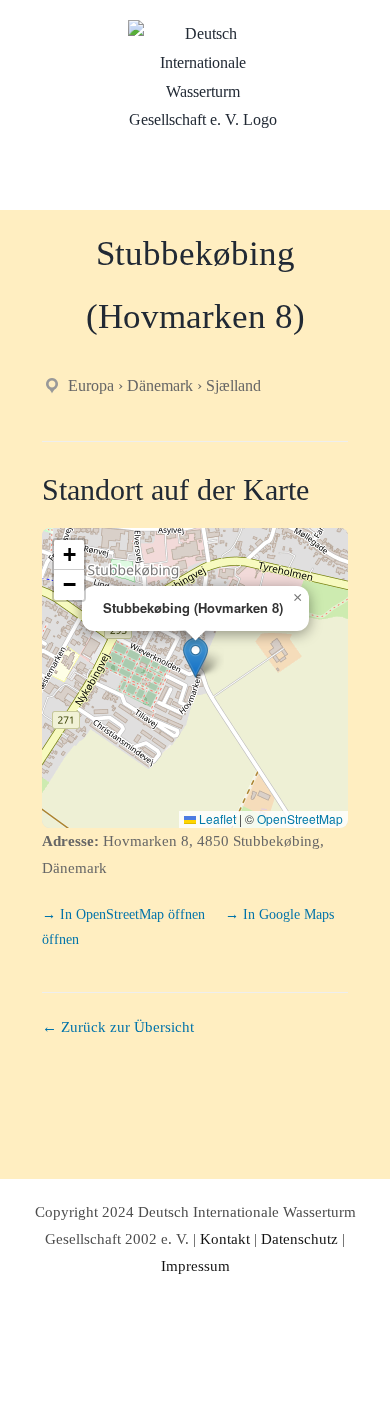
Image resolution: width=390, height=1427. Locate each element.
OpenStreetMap (300, 818)
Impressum (195, 1266)
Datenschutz (299, 1239)
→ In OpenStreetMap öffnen (125, 914)
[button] (195, 657)
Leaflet (216, 818)
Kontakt (225, 1239)
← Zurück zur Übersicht (118, 1027)
